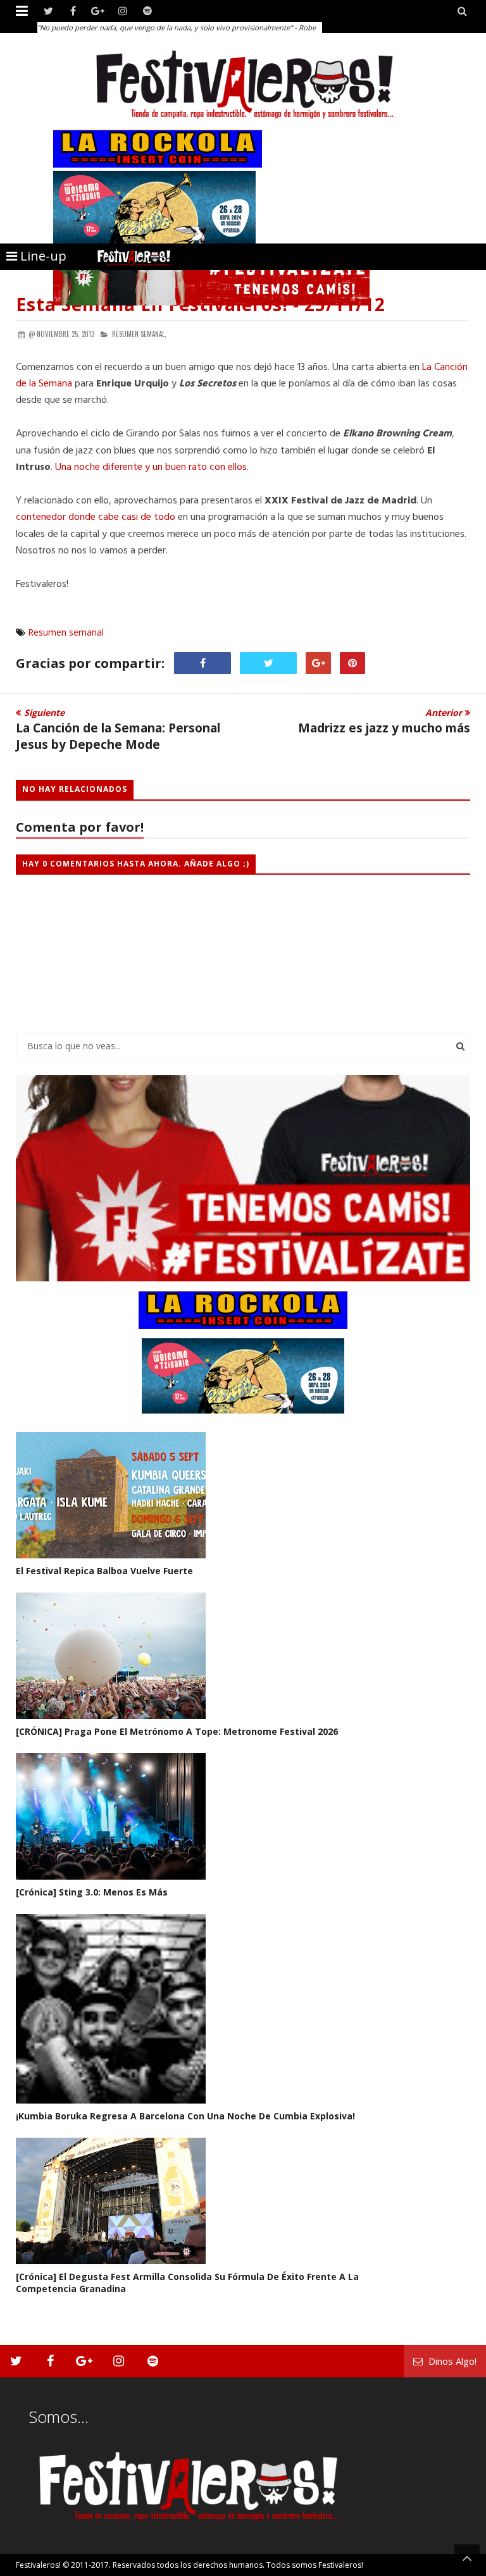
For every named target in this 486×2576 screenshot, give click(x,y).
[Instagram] (122, 11)
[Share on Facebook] (202, 663)
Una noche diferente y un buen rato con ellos (151, 467)
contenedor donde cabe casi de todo (96, 517)
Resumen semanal (66, 632)
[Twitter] (48, 11)
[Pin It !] (352, 663)
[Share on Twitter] (268, 663)
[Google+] (98, 11)
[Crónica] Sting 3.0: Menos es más (92, 1892)
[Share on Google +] (318, 663)
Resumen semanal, (139, 334)
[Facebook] (73, 11)
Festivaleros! (38, 2565)
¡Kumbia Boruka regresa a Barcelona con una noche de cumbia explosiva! (185, 2116)
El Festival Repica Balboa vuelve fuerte (104, 1571)
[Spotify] (147, 11)
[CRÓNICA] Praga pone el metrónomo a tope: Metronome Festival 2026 (177, 1731)
